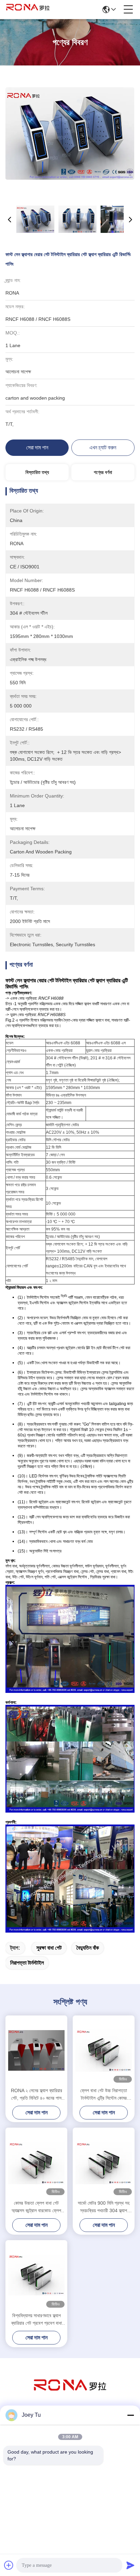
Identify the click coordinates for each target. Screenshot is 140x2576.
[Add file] (9, 2565)
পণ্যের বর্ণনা (103, 472)
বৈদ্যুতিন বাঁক (88, 1948)
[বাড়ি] (70, 2394)
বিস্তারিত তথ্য (37, 472)
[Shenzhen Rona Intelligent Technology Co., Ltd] (28, 10)
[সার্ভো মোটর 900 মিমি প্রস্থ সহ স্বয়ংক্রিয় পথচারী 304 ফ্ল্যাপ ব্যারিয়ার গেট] (104, 2163)
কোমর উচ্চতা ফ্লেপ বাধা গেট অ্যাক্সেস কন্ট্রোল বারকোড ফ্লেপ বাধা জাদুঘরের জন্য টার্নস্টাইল (36, 2207)
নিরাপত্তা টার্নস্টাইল (27, 1963)
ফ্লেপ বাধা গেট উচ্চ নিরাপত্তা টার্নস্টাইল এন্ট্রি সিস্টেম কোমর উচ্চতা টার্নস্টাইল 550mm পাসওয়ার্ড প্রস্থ (104, 2095)
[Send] (130, 2565)
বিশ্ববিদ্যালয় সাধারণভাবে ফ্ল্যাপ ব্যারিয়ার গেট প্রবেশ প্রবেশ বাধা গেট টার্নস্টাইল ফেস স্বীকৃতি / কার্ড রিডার (37, 2320)
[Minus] (130, 2415)
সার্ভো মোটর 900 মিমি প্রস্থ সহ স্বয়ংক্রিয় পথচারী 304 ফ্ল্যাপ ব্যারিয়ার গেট (104, 2207)
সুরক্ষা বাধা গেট (49, 1948)
